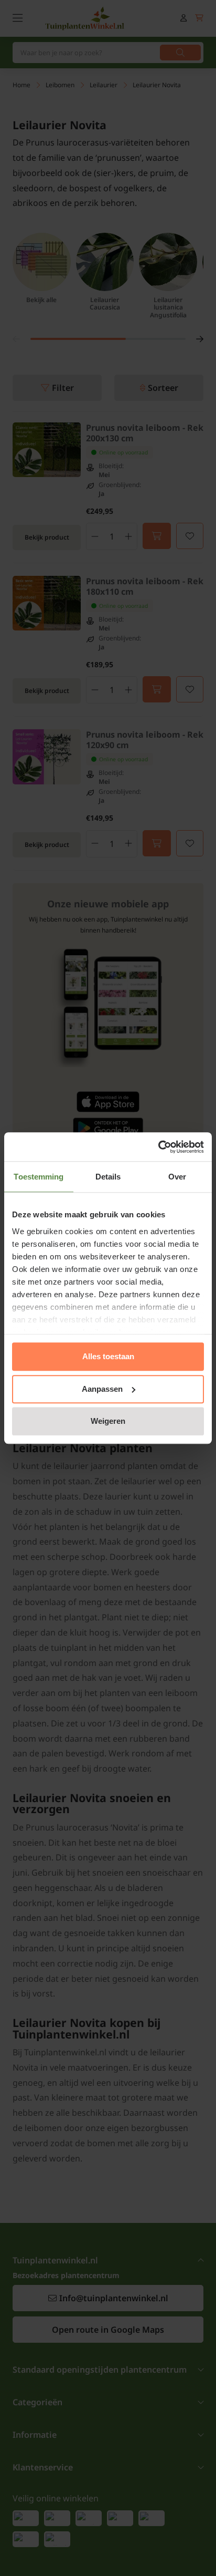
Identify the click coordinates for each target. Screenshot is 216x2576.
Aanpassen (102, 1389)
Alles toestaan (108, 1356)
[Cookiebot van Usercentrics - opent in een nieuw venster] (158, 1147)
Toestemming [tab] (39, 1177)
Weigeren (108, 1421)
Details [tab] (108, 1177)
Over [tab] (177, 1177)
